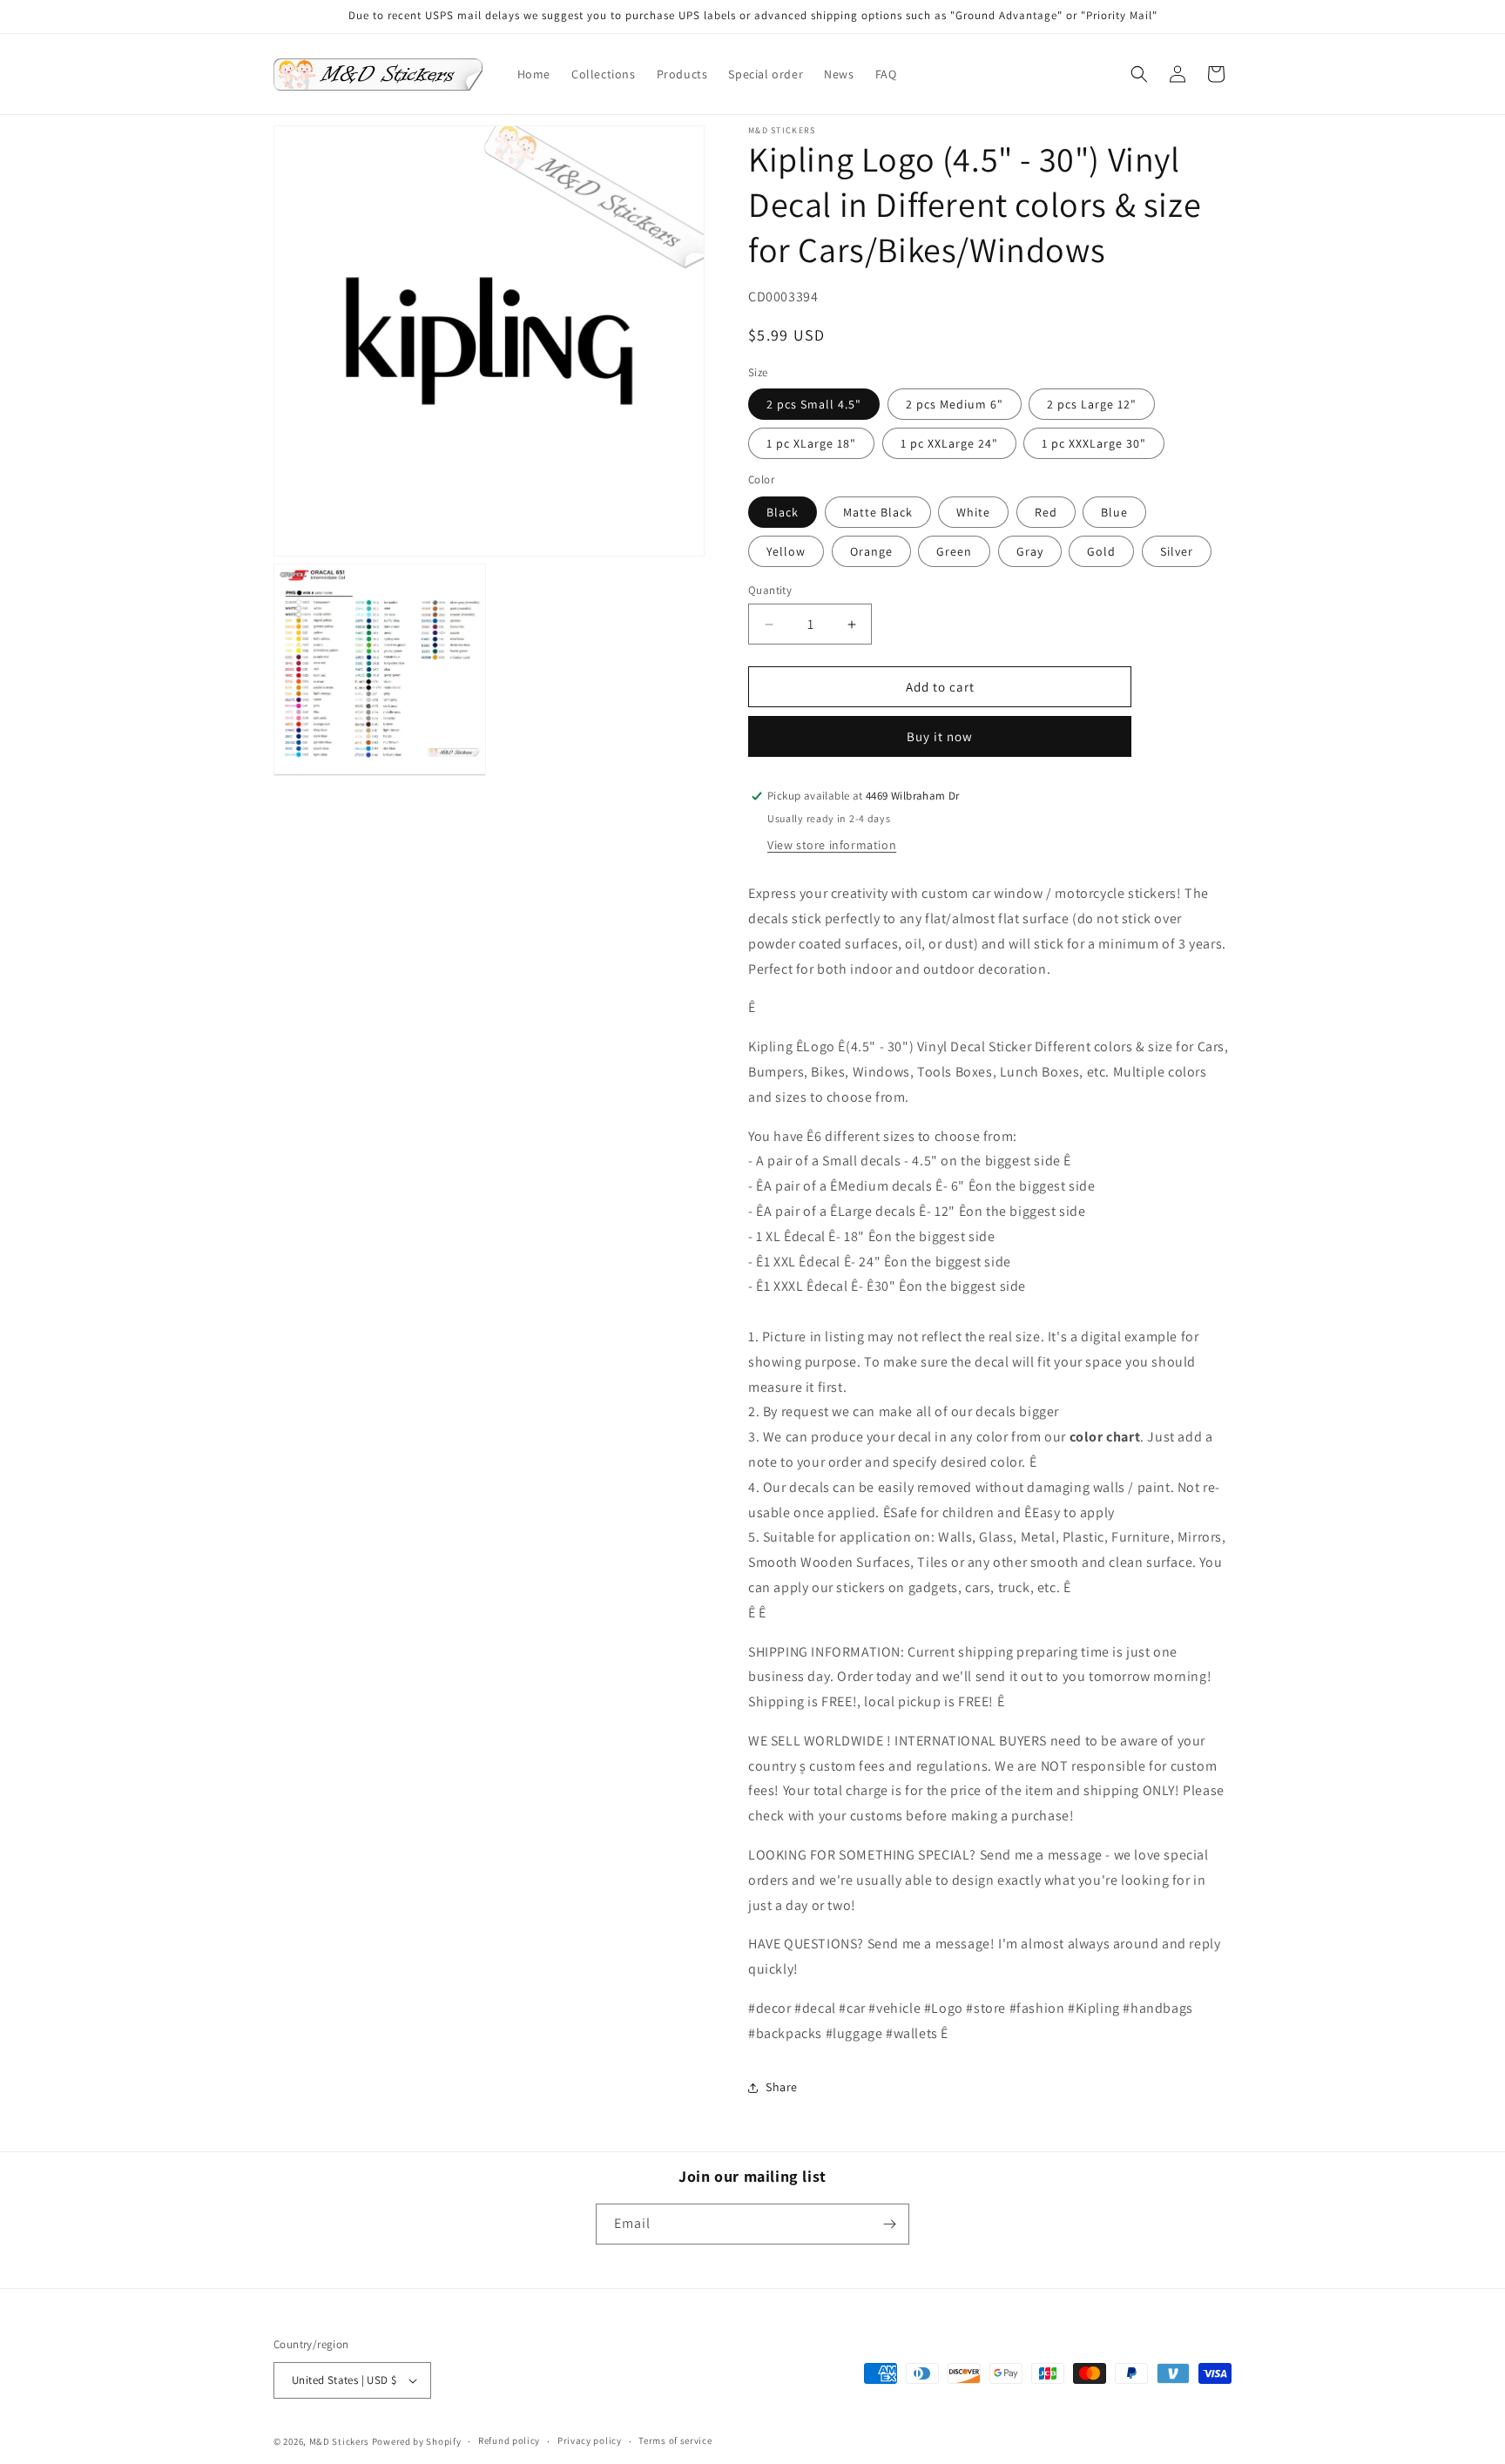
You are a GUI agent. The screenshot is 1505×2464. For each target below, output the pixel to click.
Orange (871, 551)
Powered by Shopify (417, 2441)
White (973, 512)
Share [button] (782, 2087)
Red (1046, 512)
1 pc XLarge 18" (811, 443)
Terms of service (675, 2440)
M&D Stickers (339, 2441)
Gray (1030, 551)
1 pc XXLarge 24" (949, 443)
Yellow (786, 551)
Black (783, 512)
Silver (1177, 551)
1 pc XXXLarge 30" (1094, 443)
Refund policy (509, 2440)
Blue (1114, 512)
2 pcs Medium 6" (955, 404)
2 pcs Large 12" (1092, 404)
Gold (1101, 551)
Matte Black (878, 512)
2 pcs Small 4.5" (814, 404)
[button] (1139, 74)
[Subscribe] (889, 2224)
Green (954, 551)
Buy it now (940, 736)
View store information (832, 845)
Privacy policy (590, 2440)
